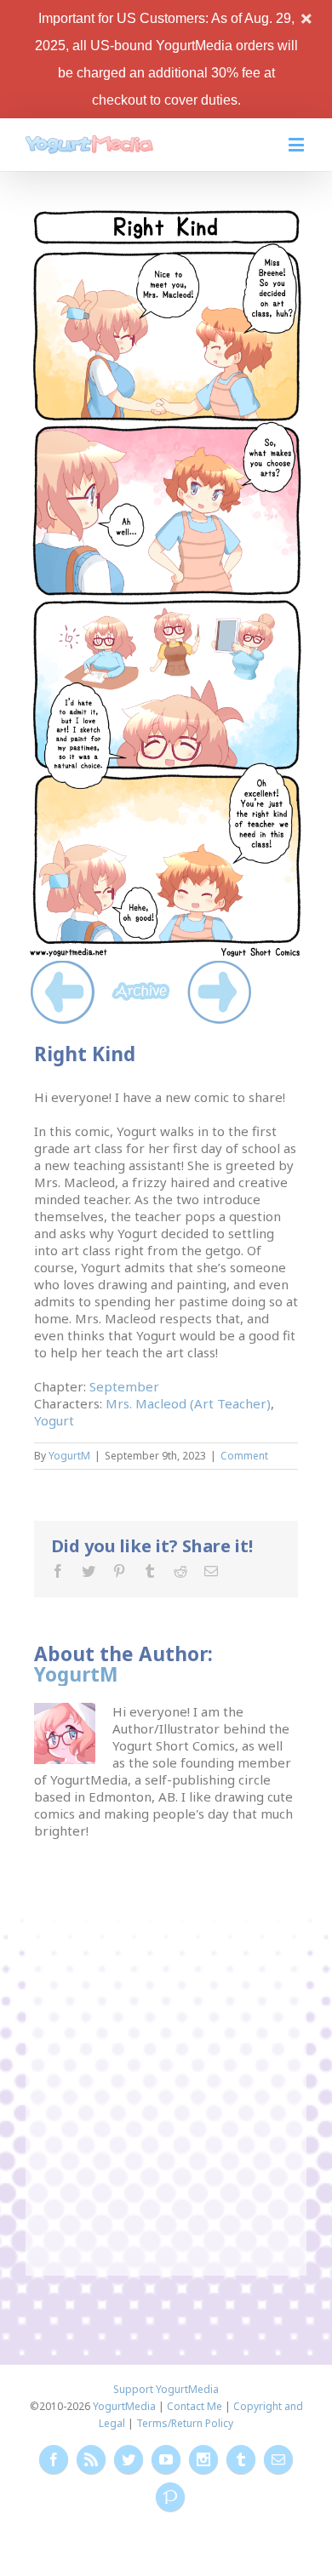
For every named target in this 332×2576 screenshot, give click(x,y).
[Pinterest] (119, 1571)
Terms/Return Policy (185, 2423)
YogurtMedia (124, 2406)
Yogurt (54, 1420)
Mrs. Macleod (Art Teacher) (188, 1403)
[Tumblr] (150, 1571)
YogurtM (69, 1456)
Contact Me (195, 2406)
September (124, 1386)
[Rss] (91, 2459)
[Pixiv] (170, 2497)
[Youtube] (166, 2459)
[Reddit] (180, 1571)
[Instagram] (203, 2459)
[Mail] (211, 1571)
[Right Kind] (166, 214)
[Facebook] (58, 1571)
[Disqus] (166, 2052)
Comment (244, 1456)
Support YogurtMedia (166, 2389)
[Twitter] (89, 1571)
